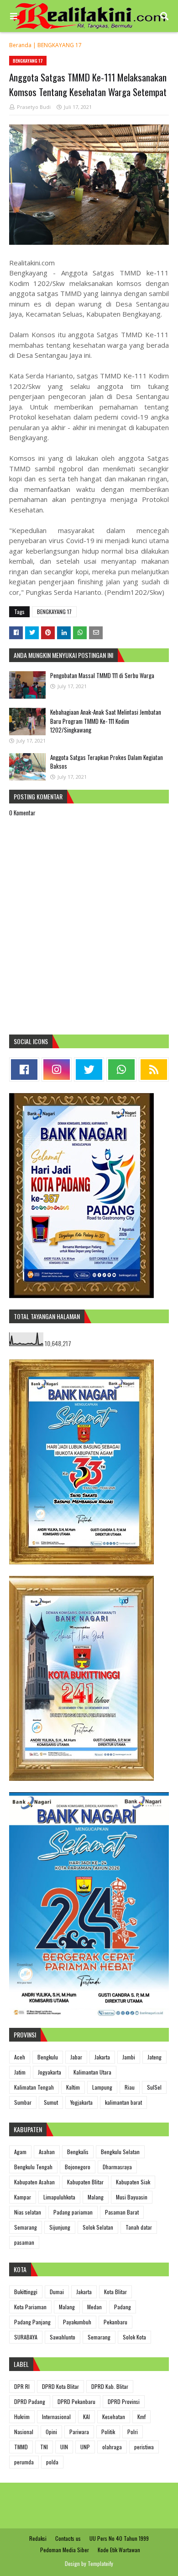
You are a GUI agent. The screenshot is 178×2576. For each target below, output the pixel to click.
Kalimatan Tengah (34, 2087)
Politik (108, 2432)
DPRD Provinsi (124, 2401)
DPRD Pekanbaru (76, 2401)
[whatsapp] (121, 1070)
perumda (24, 2462)
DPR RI (22, 2386)
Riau (130, 2087)
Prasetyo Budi (34, 107)
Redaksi (38, 2538)
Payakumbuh (77, 2322)
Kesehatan (114, 2417)
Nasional (24, 2432)
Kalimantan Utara (92, 2072)
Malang (96, 2197)
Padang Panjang (32, 2322)
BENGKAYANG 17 (60, 45)
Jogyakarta (50, 2072)
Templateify (100, 2563)
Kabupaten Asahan (34, 2182)
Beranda (20, 45)
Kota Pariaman (30, 2307)
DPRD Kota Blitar (60, 2386)
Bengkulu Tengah (33, 2167)
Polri (133, 2432)
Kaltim (73, 2087)
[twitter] (89, 1070)
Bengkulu (48, 2057)
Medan (94, 2307)
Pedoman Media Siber (65, 2550)
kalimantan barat (123, 2102)
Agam (20, 2152)
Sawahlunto (63, 2337)
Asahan (47, 2152)
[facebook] (24, 1070)
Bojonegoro (78, 2167)
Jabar (76, 2057)
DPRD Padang (30, 2401)
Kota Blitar (115, 2292)
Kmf (141, 2417)
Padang (123, 2307)
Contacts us (68, 2538)
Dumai (57, 2292)
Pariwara (79, 2432)
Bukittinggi (26, 2292)
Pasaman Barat (122, 2212)
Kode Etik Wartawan (119, 2550)
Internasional (56, 2417)
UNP (85, 2447)
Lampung (102, 2087)
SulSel (154, 2087)
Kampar (23, 2197)
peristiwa (144, 2447)
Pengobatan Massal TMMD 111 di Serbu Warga (102, 675)
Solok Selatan (98, 2227)
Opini (51, 2432)
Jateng (154, 2057)
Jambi (129, 2057)
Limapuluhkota (59, 2197)
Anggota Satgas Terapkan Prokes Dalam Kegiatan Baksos (107, 762)
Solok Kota (134, 2337)
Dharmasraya (117, 2167)
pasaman (24, 2242)
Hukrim (22, 2417)
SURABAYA (26, 2337)
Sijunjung (60, 2227)
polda (52, 2462)
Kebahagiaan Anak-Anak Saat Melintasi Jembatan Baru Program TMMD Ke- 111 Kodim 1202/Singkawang (106, 721)
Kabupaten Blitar (85, 2182)
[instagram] (57, 1070)
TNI (44, 2447)
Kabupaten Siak (133, 2182)
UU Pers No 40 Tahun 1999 (119, 2538)
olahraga (112, 2447)
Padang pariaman (73, 2212)
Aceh (20, 2057)
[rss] (154, 1070)
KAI (86, 2417)
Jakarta (102, 2057)
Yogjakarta (81, 2102)
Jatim (20, 2072)
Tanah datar (139, 2227)
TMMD (21, 2447)
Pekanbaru (115, 2322)
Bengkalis (78, 2152)
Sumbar (23, 2102)
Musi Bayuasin (132, 2197)
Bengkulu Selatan (120, 2152)
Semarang (26, 2227)
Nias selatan (28, 2212)
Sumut (51, 2102)
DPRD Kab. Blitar (110, 2386)
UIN (64, 2447)
